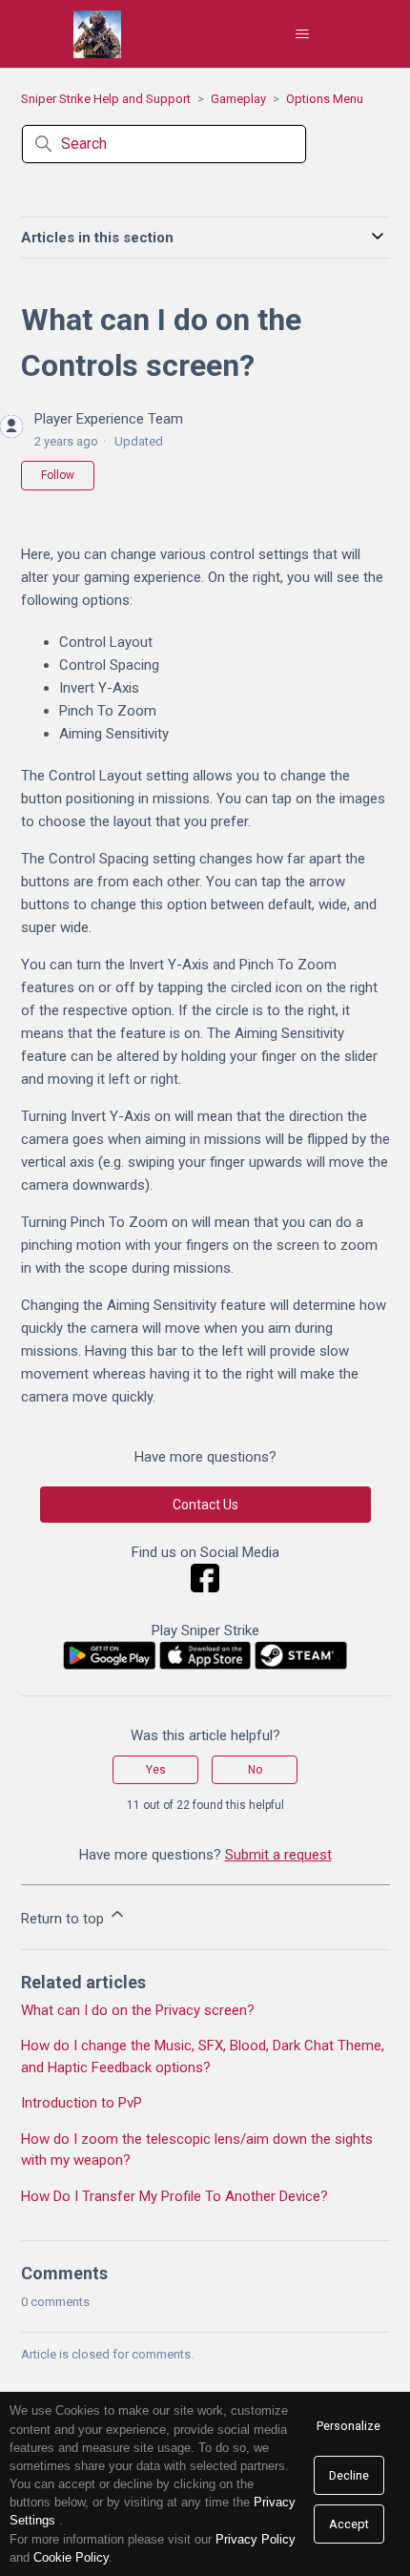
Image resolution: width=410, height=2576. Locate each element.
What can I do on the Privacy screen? (138, 2010)
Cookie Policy (71, 2557)
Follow (58, 475)
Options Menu (325, 99)
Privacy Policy (256, 2539)
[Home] (97, 34)
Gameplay (238, 99)
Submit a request (278, 1855)
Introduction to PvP (82, 2103)
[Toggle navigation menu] (303, 34)
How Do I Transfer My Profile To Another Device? (174, 2196)
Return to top (64, 1919)
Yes (156, 1770)
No (255, 1770)
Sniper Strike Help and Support (106, 99)
